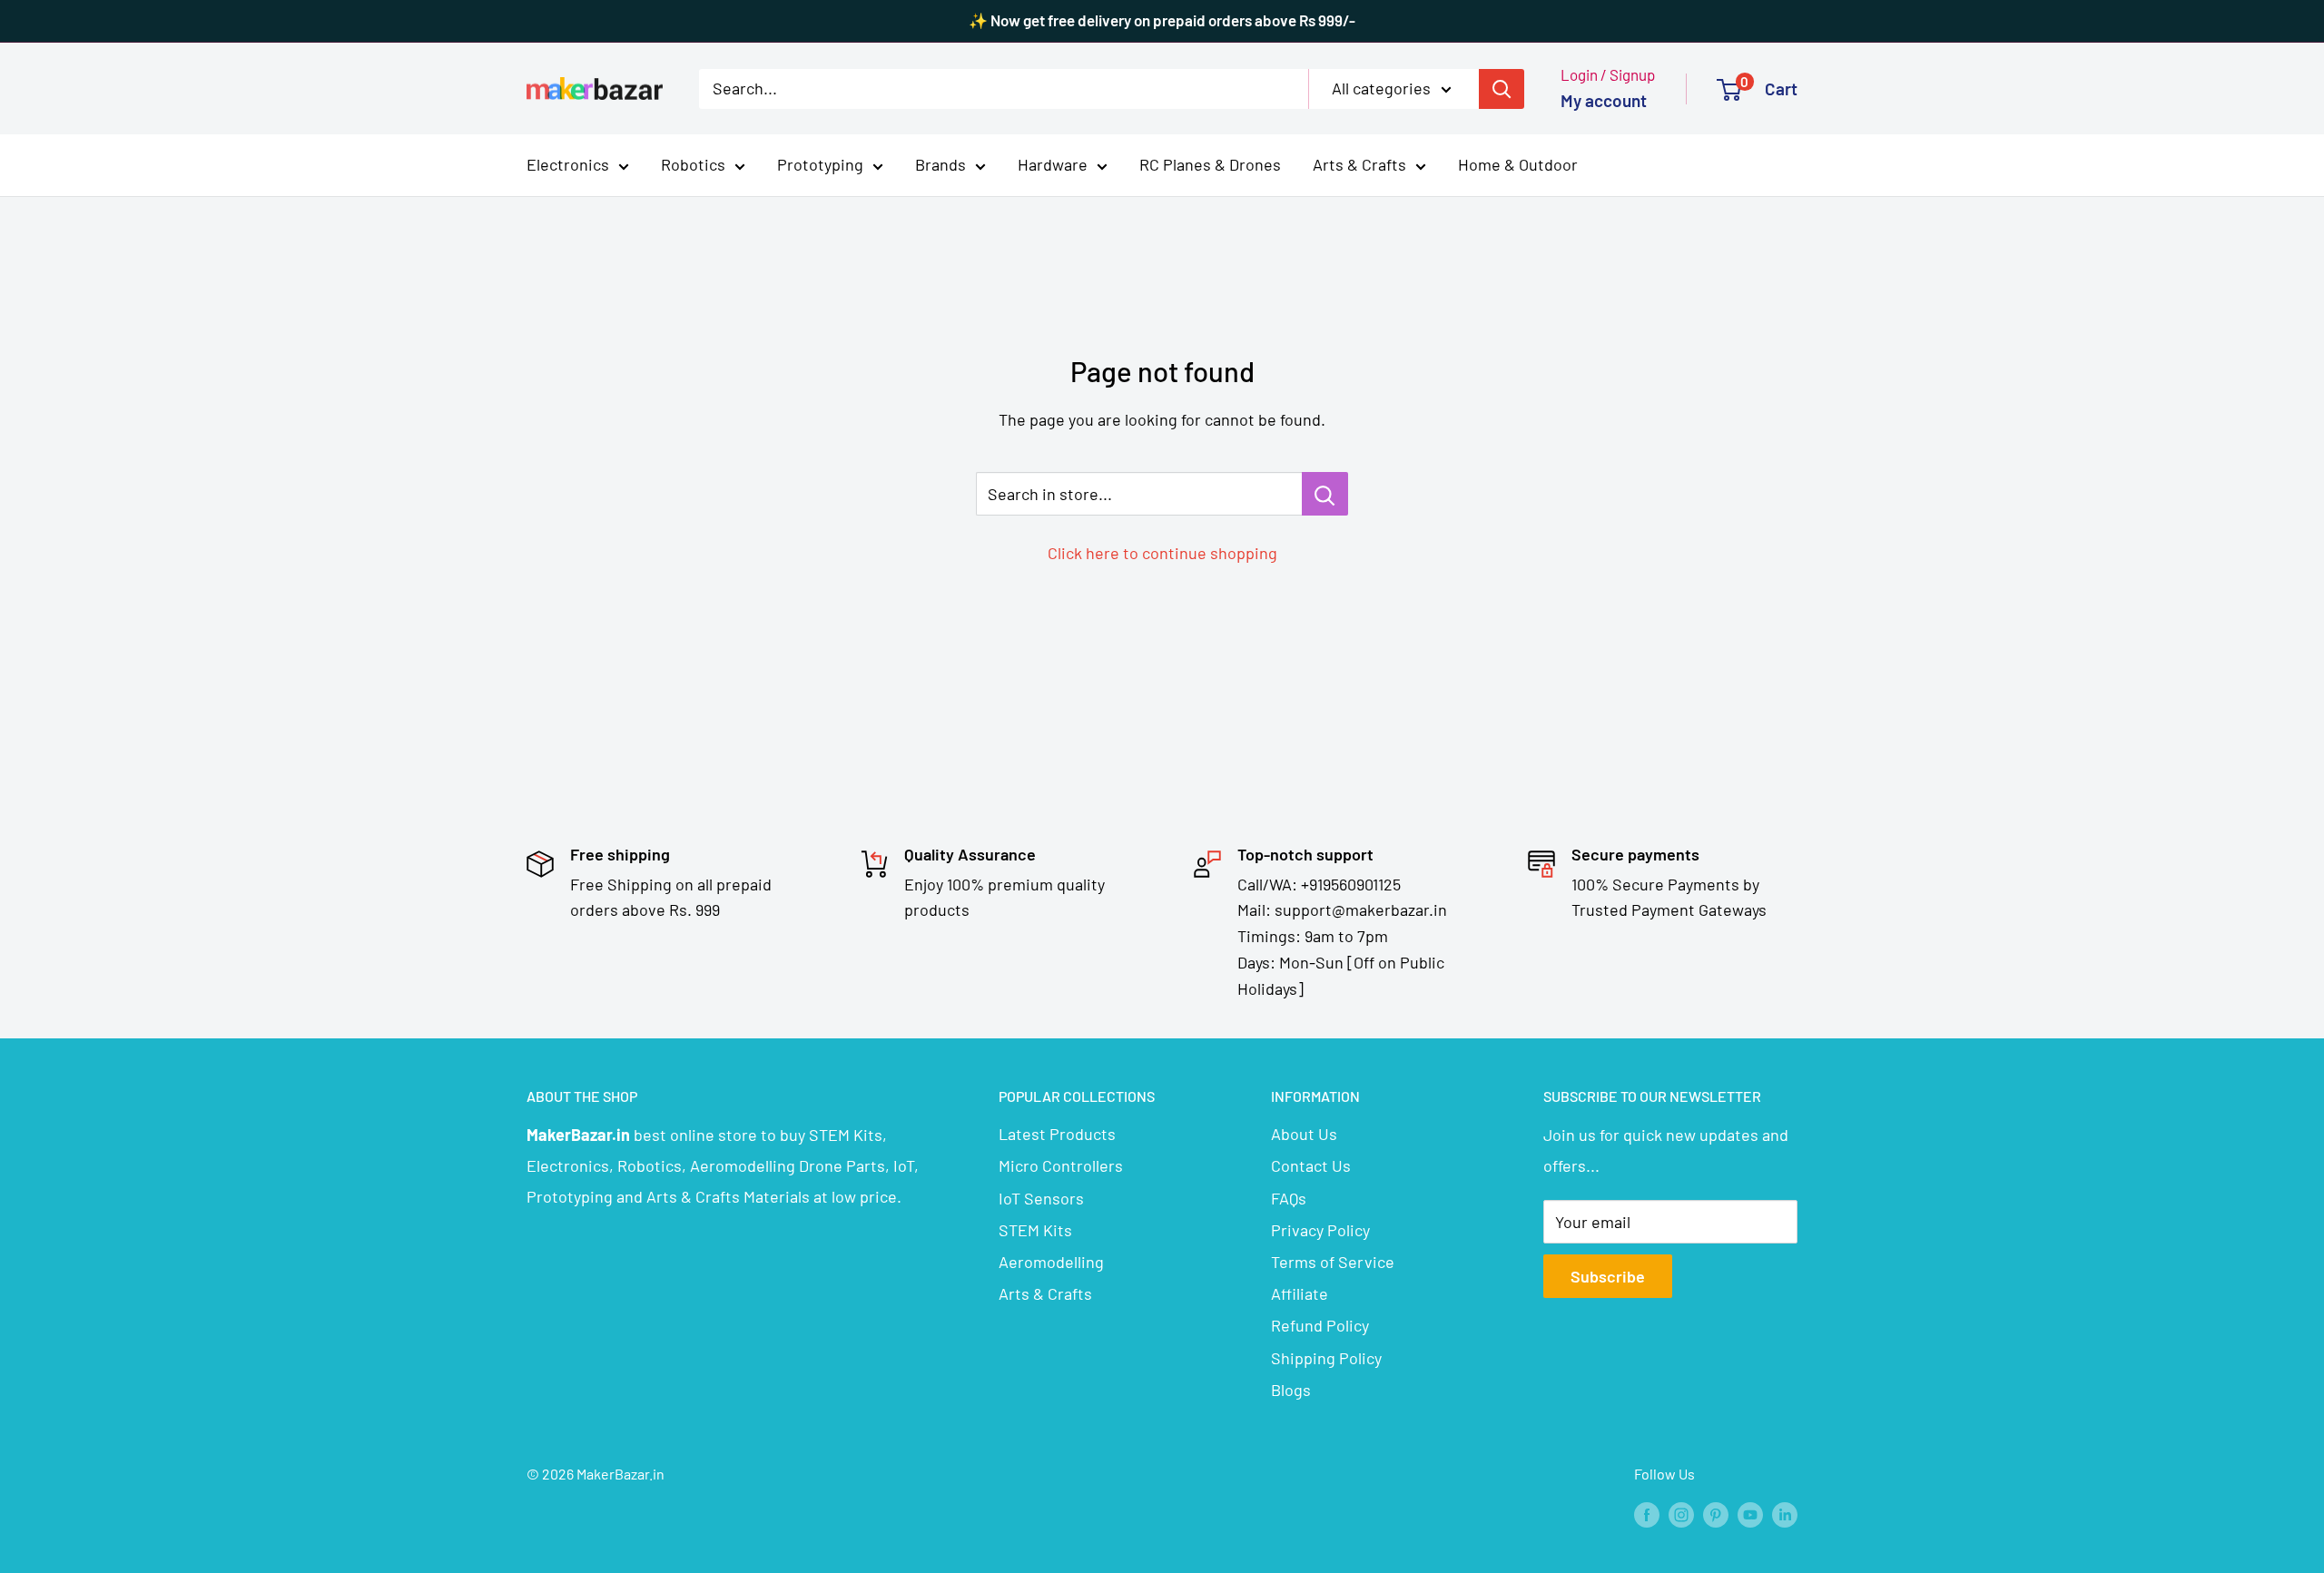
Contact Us (1311, 1165)
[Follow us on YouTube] (1750, 1514)
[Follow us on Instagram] (1681, 1514)
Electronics (568, 164)
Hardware (1053, 164)
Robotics (693, 164)
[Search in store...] (1325, 494)
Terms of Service (1333, 1262)
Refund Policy (1320, 1325)
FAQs (1289, 1198)
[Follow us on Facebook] (1647, 1514)
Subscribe (1608, 1276)
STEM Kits (1035, 1230)
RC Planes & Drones (1210, 164)
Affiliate (1300, 1293)
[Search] (1502, 88)
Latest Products (1057, 1134)
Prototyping (820, 164)
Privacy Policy (1320, 1230)
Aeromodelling (1051, 1262)
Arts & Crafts (1359, 164)
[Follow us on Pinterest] (1716, 1514)
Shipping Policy (1326, 1358)
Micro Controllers (1061, 1165)
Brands (940, 164)
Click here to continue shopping (1162, 553)
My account (1604, 100)
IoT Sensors (1041, 1198)
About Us (1304, 1134)
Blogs (1291, 1390)
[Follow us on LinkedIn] (1785, 1514)
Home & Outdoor (1518, 164)
